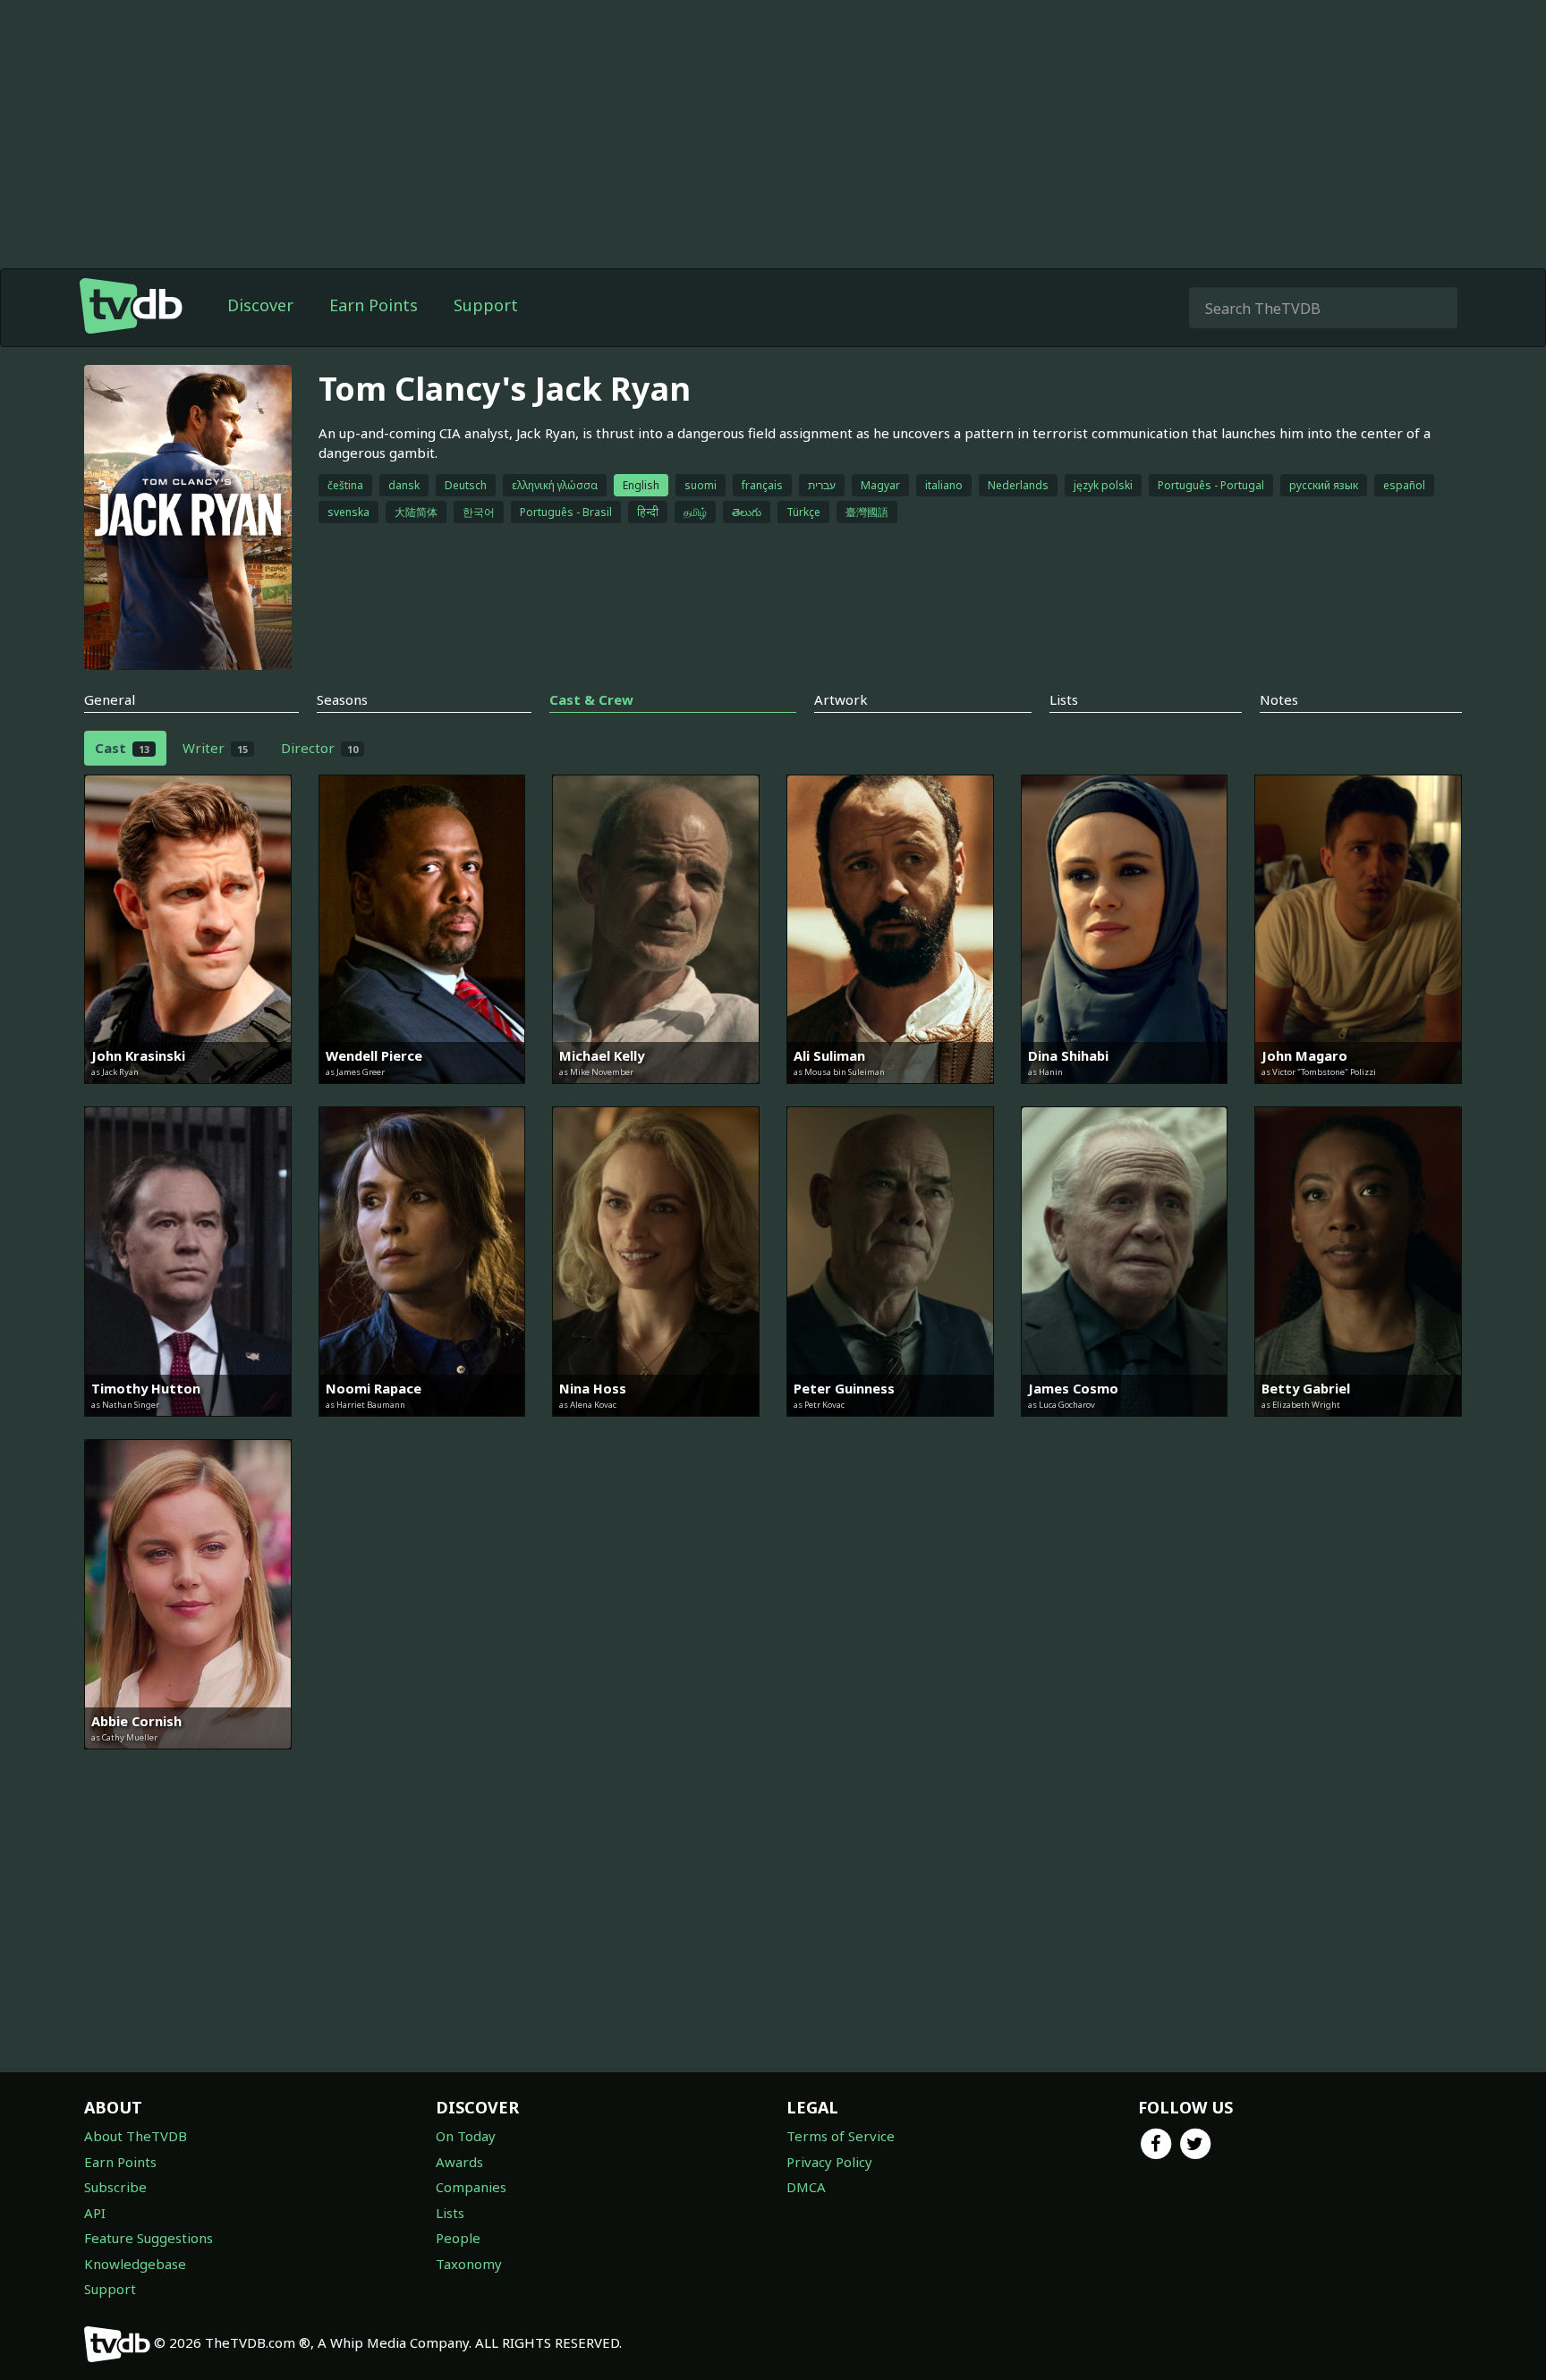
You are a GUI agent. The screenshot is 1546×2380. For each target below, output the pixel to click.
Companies (471, 2187)
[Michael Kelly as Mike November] (656, 1097)
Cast (122, 748)
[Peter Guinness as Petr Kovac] (890, 1429)
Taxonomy (469, 2264)
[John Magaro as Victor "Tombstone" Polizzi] (1358, 1097)
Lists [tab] (1064, 699)
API (95, 2213)
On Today (466, 2136)
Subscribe (115, 2187)
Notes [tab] (1279, 699)
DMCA (806, 2187)
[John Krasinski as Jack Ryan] (188, 1097)
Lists (450, 2213)
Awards (459, 2162)
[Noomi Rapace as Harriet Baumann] (422, 1429)
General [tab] (110, 699)
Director (319, 748)
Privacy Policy (829, 2162)
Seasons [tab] (342, 699)
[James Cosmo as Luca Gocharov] (1125, 1429)
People (458, 2238)
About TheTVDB (136, 2136)
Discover (260, 305)
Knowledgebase (135, 2264)
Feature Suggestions (149, 2238)
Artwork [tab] (841, 699)
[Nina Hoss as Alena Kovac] (656, 1429)
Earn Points (374, 305)
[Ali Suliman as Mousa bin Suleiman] (890, 1097)
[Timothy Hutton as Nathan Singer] (188, 1429)
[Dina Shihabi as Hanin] (1125, 1097)
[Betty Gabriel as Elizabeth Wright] (1358, 1429)
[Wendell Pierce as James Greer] (422, 1097)
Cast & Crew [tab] (591, 699)
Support (486, 305)
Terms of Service (841, 2136)
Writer (215, 748)
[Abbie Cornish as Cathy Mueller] (188, 1762)
